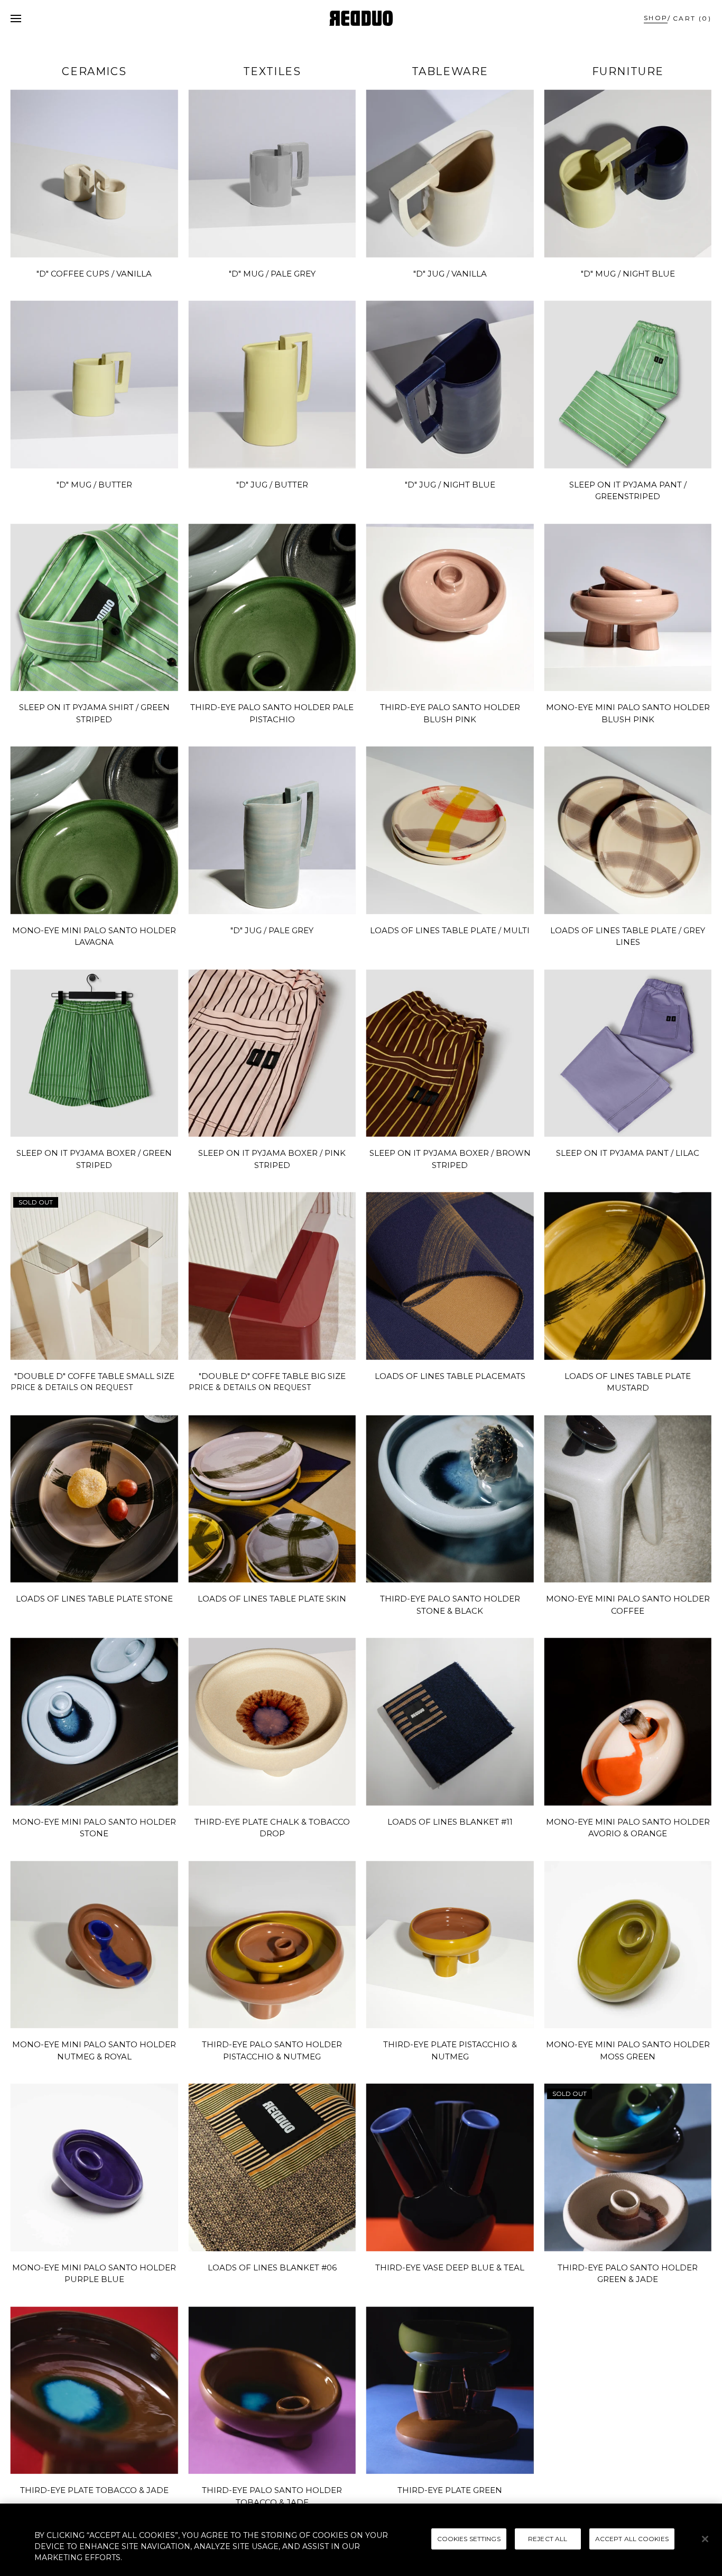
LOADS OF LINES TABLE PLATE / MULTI (450, 930)
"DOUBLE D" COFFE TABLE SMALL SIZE (94, 1376)
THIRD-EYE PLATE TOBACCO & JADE (94, 2490)
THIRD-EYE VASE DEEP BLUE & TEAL (450, 2267)
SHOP (656, 18)
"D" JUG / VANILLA (450, 274)
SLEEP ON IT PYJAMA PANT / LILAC (628, 1153)
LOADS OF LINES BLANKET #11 (450, 1822)
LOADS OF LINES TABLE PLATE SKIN (272, 1599)
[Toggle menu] (16, 19)
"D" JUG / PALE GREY (272, 930)
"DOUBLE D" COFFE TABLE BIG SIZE (272, 1376)
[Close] (705, 2539)
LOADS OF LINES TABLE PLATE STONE (94, 1599)
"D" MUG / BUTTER (94, 485)
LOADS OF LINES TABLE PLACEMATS (450, 1376)
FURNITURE (628, 71)
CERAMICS (94, 71)
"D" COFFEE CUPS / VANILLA (94, 274)
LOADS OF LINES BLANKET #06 (272, 2267)
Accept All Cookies (632, 2538)
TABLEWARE (450, 71)
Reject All (548, 2538)
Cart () (692, 18)
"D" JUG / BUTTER (272, 485)
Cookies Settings (469, 2538)
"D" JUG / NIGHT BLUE (450, 485)
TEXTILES (272, 71)
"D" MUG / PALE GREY (272, 274)
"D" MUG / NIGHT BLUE (628, 274)
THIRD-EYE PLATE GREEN (450, 2490)
